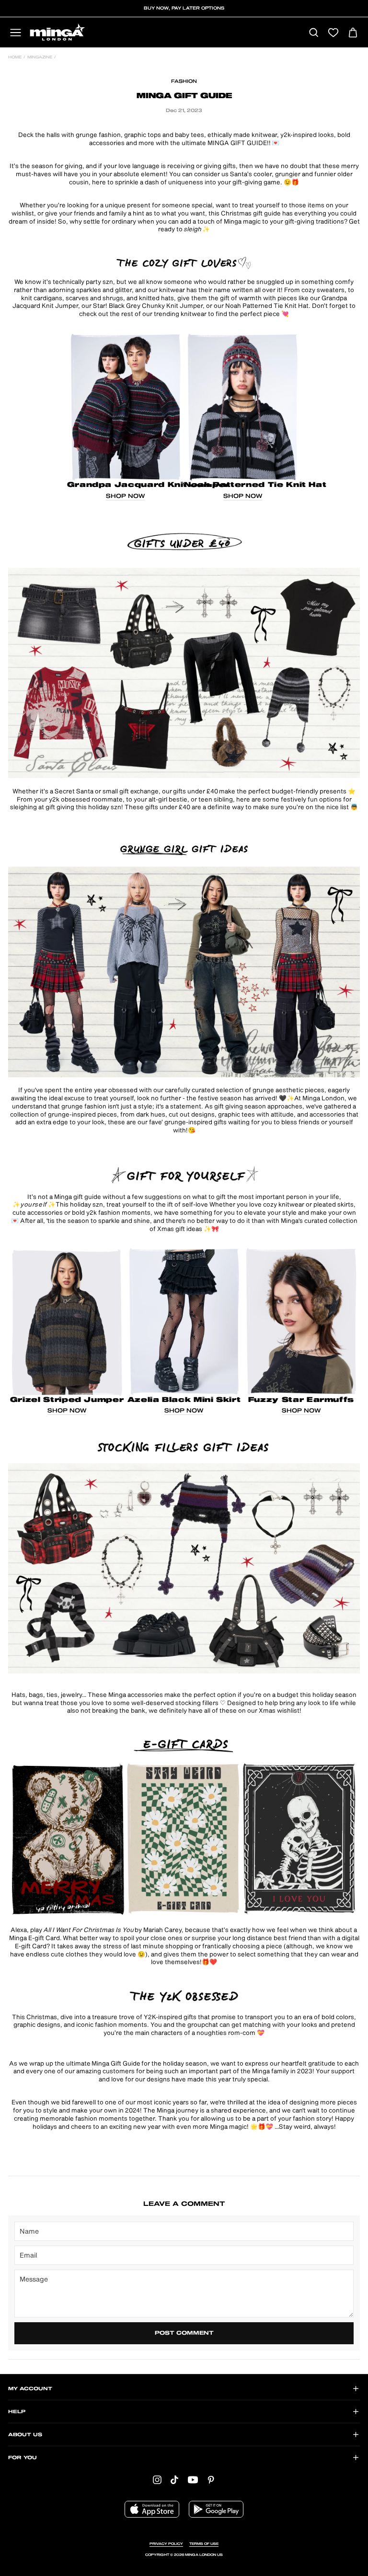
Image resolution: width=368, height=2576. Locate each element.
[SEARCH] (314, 33)
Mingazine (40, 57)
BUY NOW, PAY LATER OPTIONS (184, 8)
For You (23, 2458)
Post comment (184, 2333)
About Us (25, 2435)
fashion (184, 81)
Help (17, 2412)
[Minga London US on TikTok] (174, 2480)
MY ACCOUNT (30, 2389)
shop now (125, 496)
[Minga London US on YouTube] (193, 2480)
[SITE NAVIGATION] (16, 33)
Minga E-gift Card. (35, 1938)
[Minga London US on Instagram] (157, 2480)
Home (15, 57)
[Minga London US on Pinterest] (211, 2480)
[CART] (353, 33)
